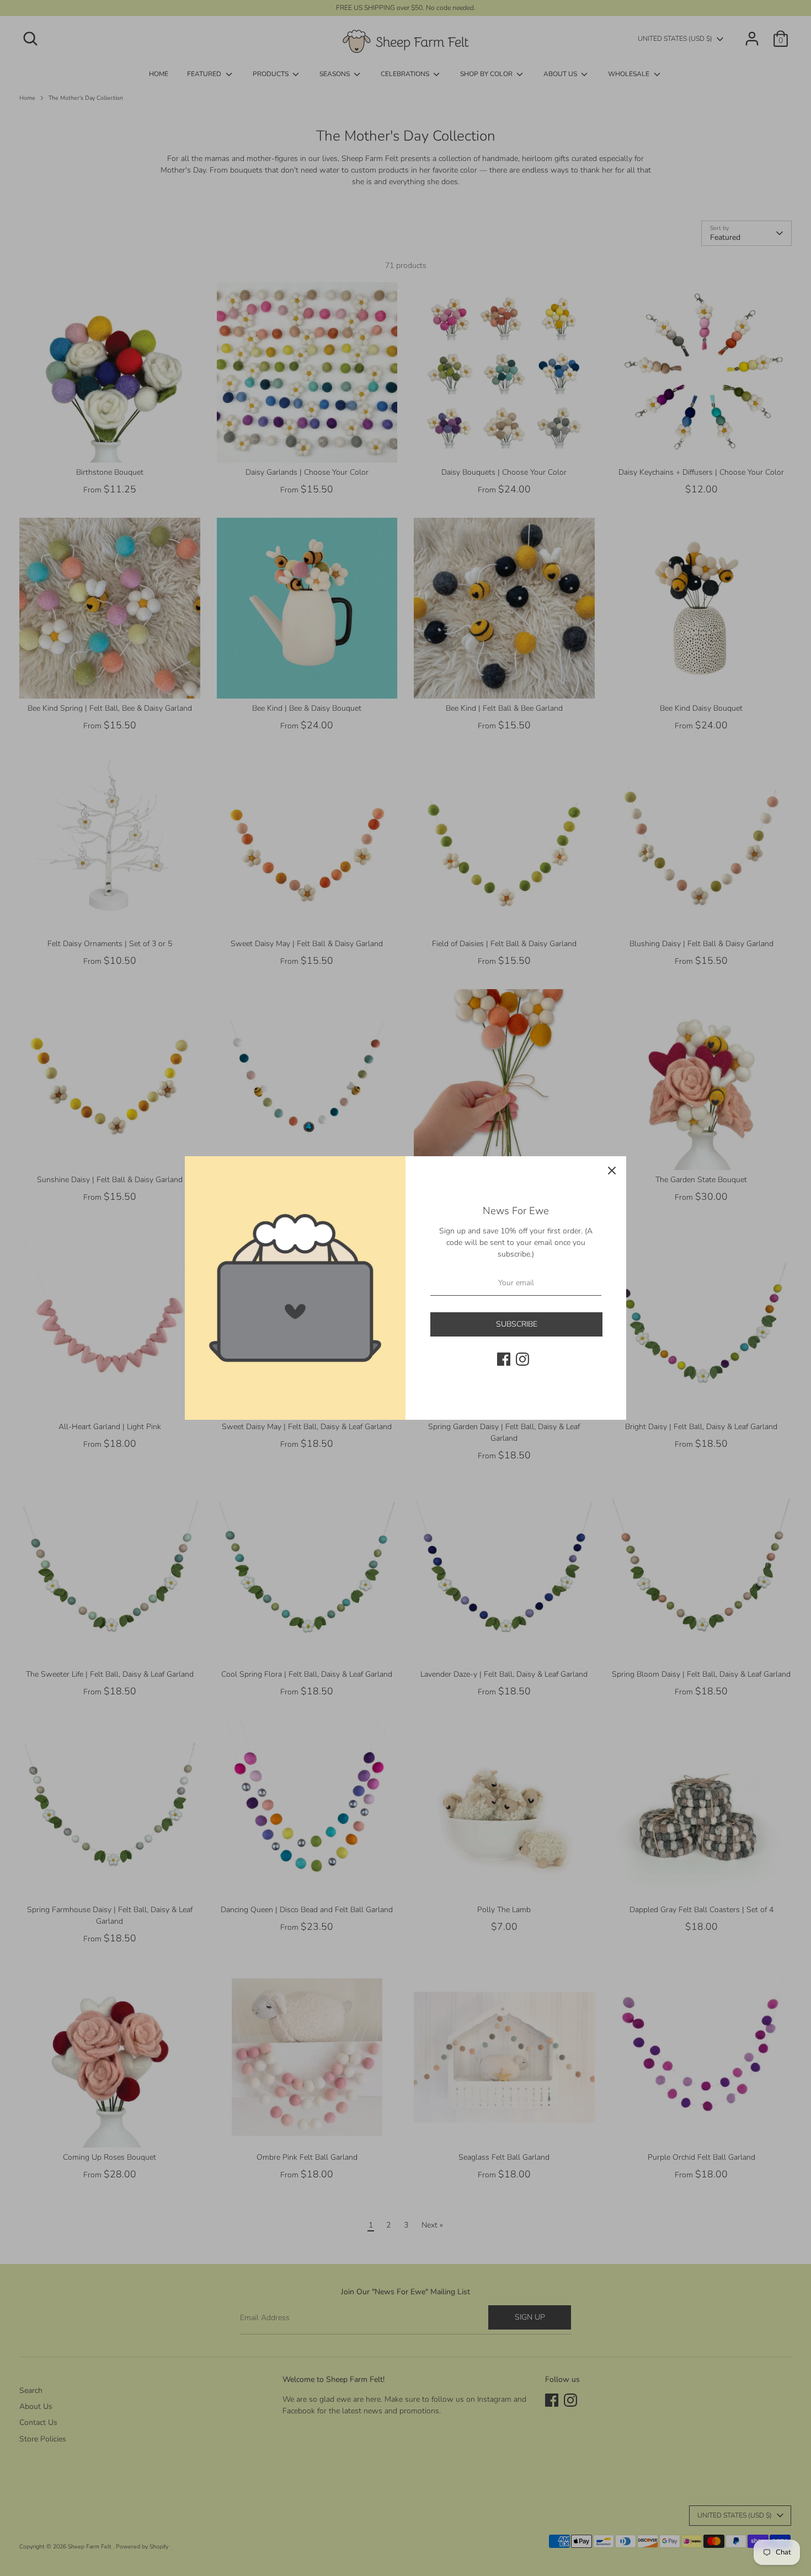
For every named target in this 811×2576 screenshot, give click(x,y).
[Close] (612, 1171)
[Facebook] (504, 1359)
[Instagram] (522, 1359)
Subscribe (517, 1324)
